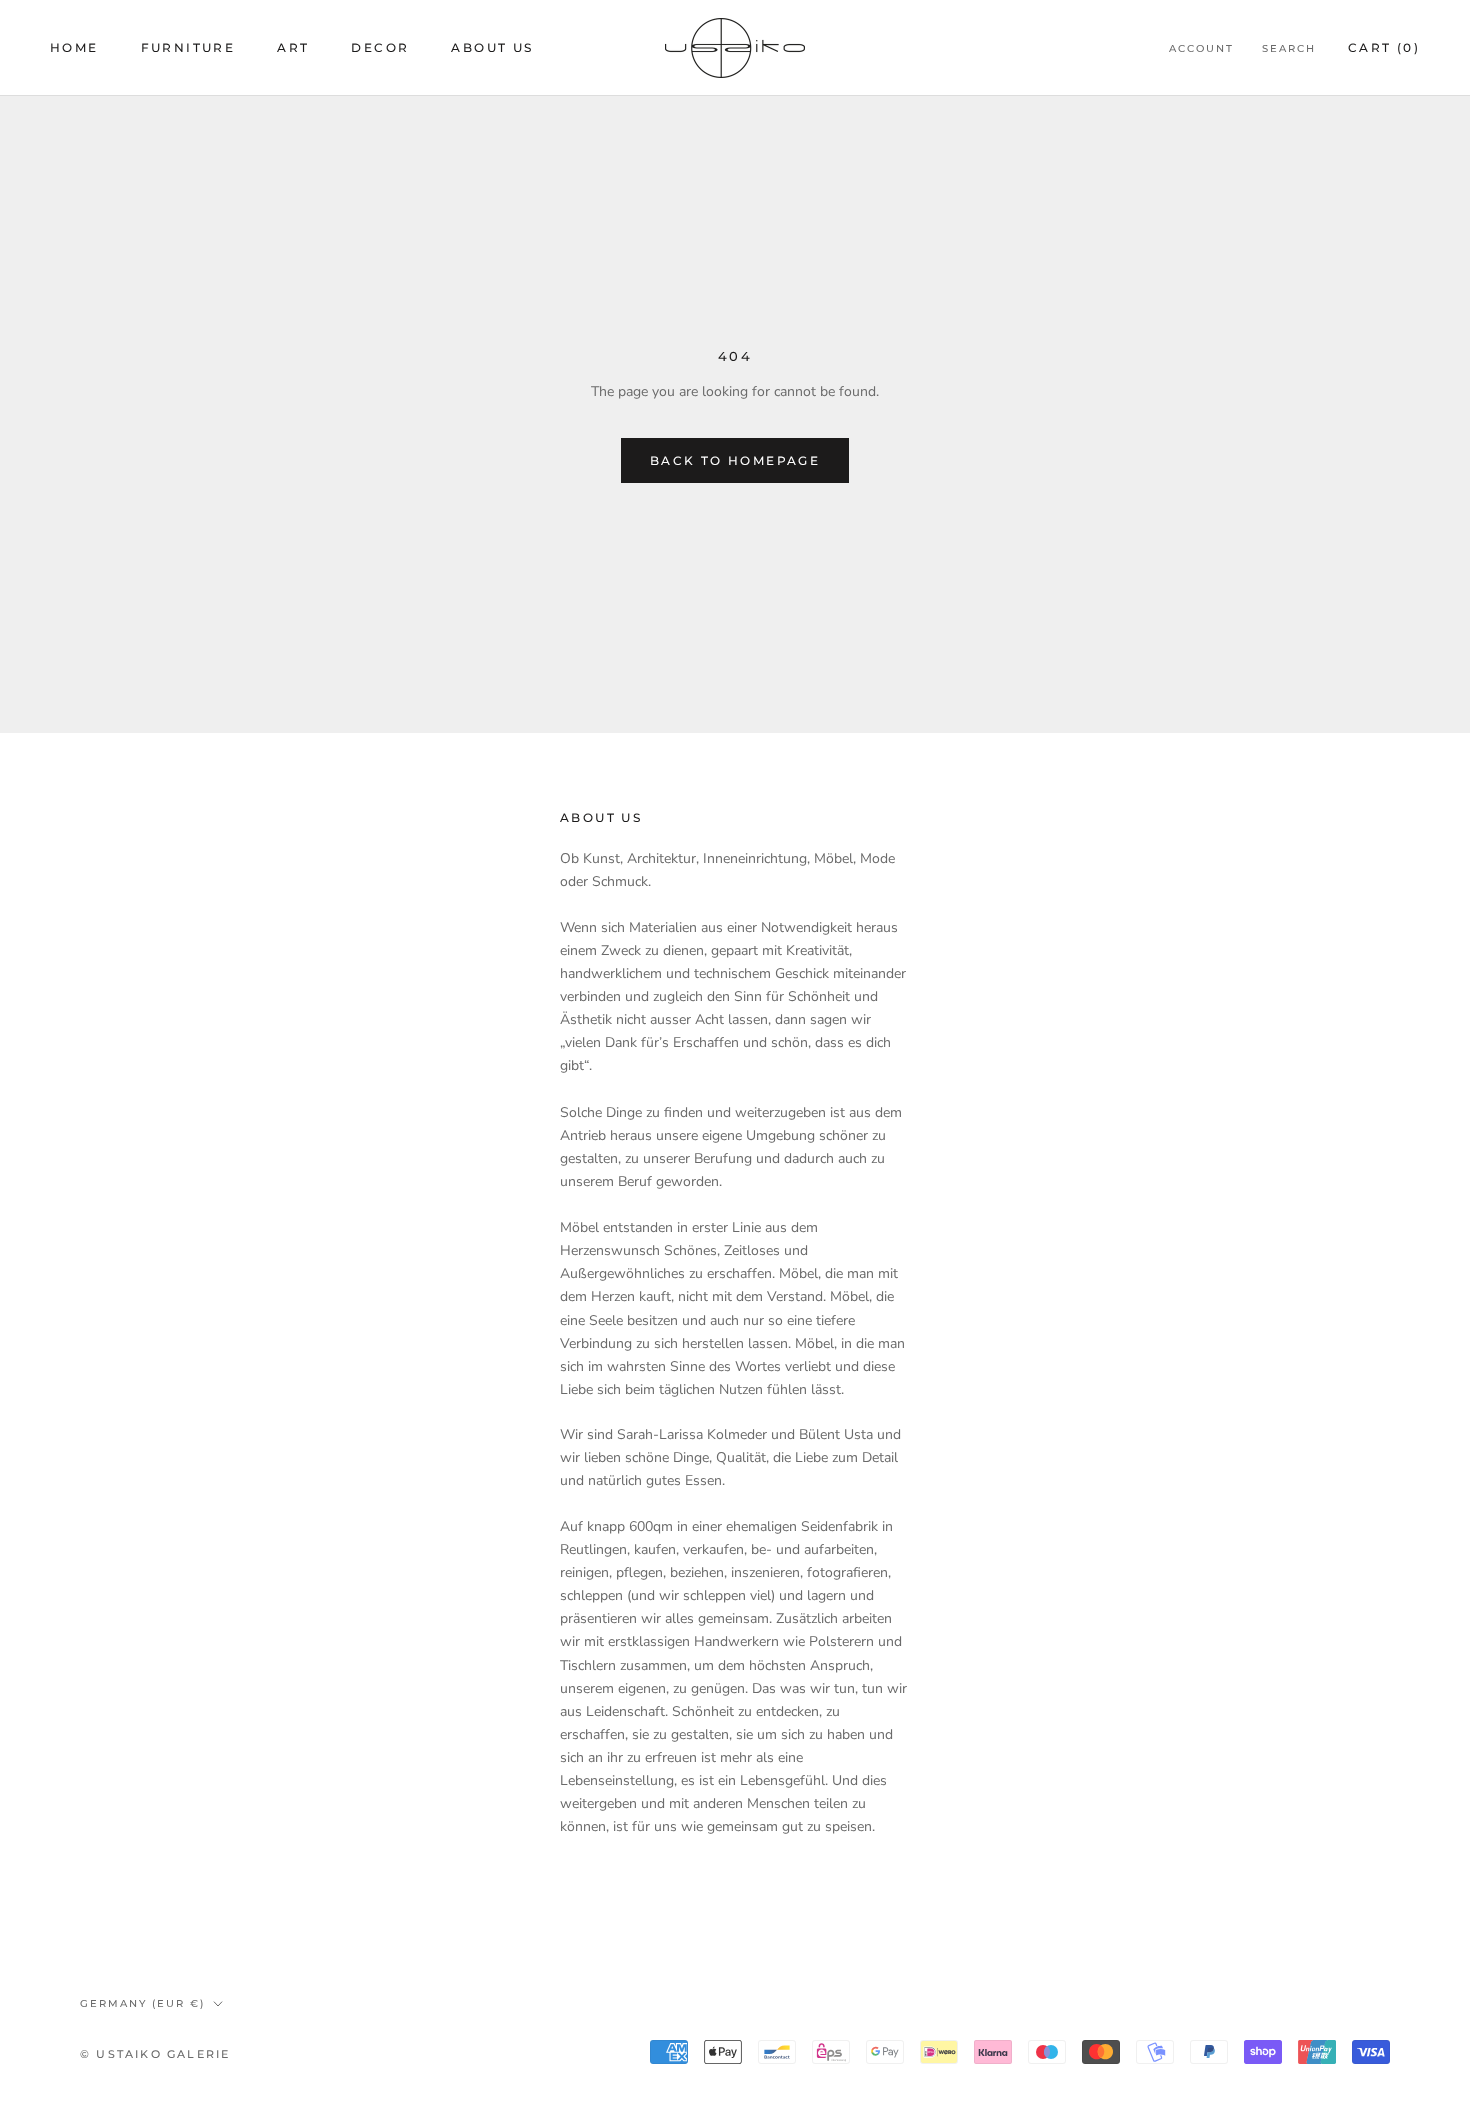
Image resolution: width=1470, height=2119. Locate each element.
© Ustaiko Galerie (155, 2054)
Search (1289, 48)
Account (1201, 48)
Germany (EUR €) (142, 2003)
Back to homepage (735, 460)
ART (293, 47)
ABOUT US (492, 47)
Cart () (1384, 47)
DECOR (380, 47)
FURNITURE (188, 47)
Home (74, 47)
